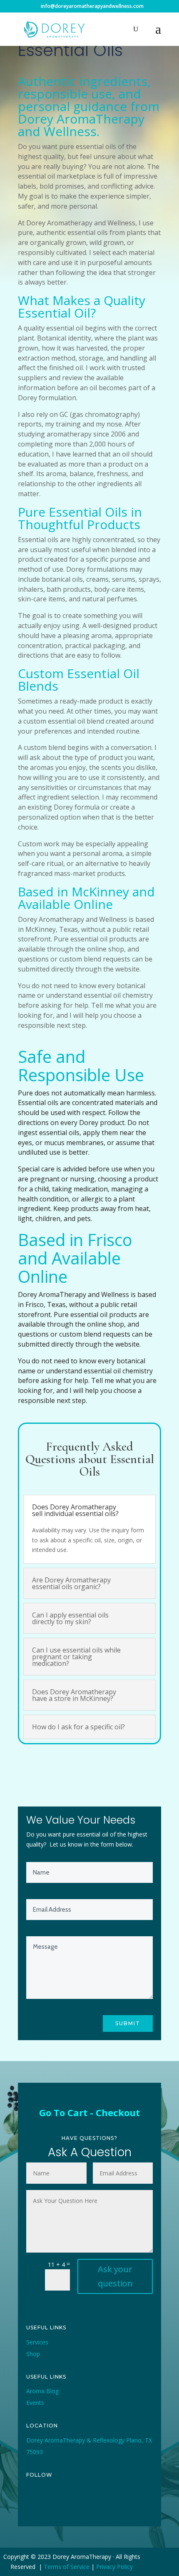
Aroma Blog (42, 2391)
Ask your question (115, 2276)
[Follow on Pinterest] (90, 2503)
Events (35, 2403)
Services (37, 2342)
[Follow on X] (52, 2503)
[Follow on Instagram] (71, 2503)
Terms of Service (67, 2567)
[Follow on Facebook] (33, 2503)
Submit (128, 2023)
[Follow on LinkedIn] (109, 2503)
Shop (33, 2354)
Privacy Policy (114, 2567)
